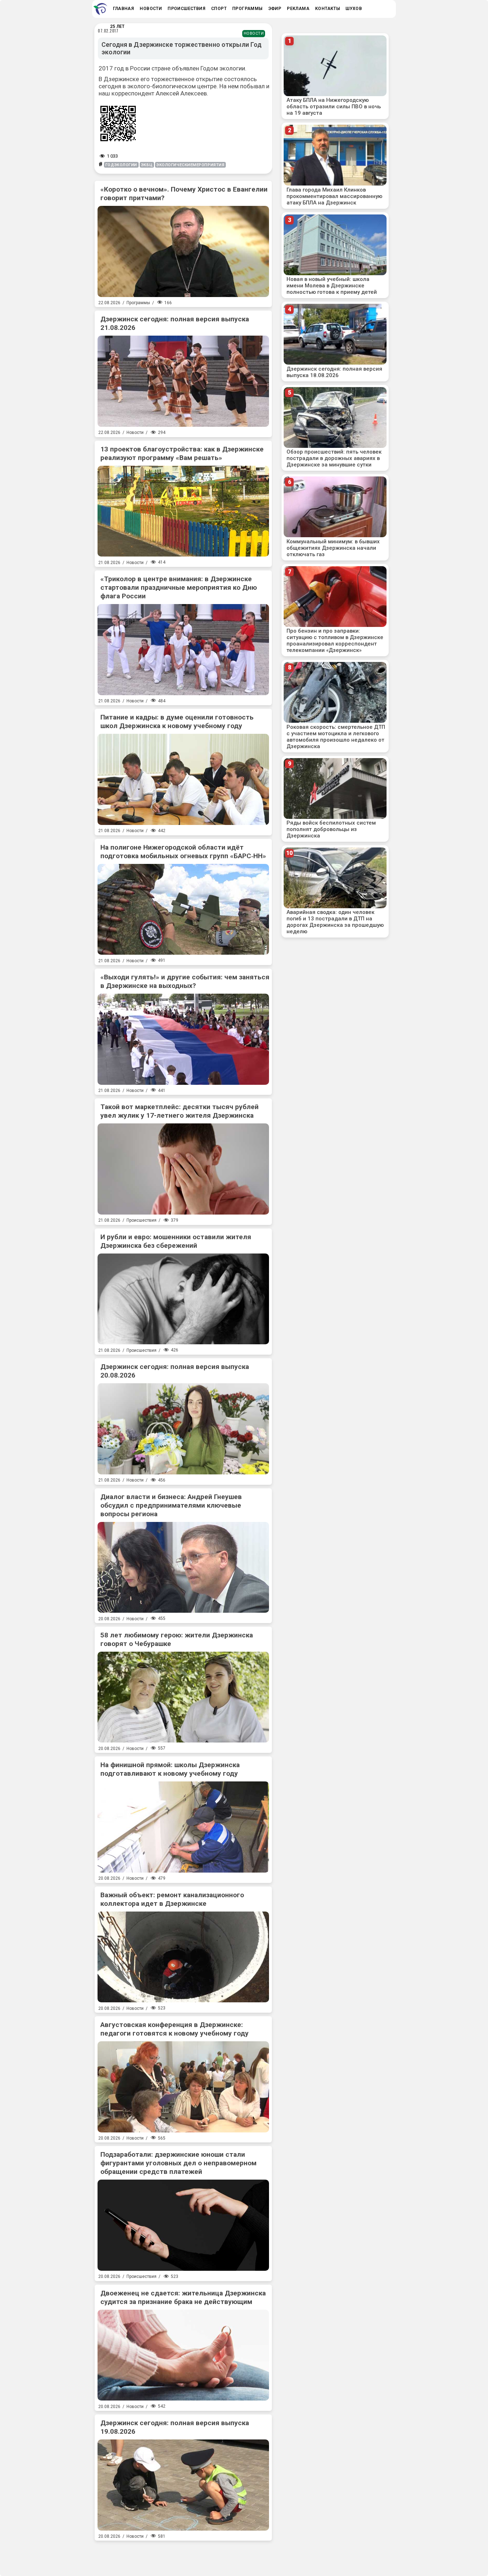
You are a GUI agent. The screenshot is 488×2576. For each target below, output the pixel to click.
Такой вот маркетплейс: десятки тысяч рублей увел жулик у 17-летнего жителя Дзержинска (180, 1111)
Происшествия (141, 1220)
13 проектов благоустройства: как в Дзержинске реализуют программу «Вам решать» (182, 453)
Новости (254, 33)
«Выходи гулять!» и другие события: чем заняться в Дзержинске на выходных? (185, 981)
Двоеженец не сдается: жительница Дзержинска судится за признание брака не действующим (183, 2297)
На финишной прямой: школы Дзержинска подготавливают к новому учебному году (170, 1769)
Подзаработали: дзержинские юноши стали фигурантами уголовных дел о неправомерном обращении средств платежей (178, 2163)
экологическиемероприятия (190, 165)
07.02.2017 (108, 31)
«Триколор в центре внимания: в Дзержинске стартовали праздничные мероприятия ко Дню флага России (179, 587)
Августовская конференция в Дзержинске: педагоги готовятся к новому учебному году (175, 2029)
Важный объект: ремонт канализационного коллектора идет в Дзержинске (172, 1899)
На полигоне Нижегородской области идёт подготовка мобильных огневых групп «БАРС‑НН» (183, 852)
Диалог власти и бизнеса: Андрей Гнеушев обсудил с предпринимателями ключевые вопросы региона (171, 1505)
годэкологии (121, 165)
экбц (147, 165)
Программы (138, 303)
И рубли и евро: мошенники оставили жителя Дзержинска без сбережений (176, 1241)
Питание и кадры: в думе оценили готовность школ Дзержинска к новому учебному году (177, 721)
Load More (183, 2556)
